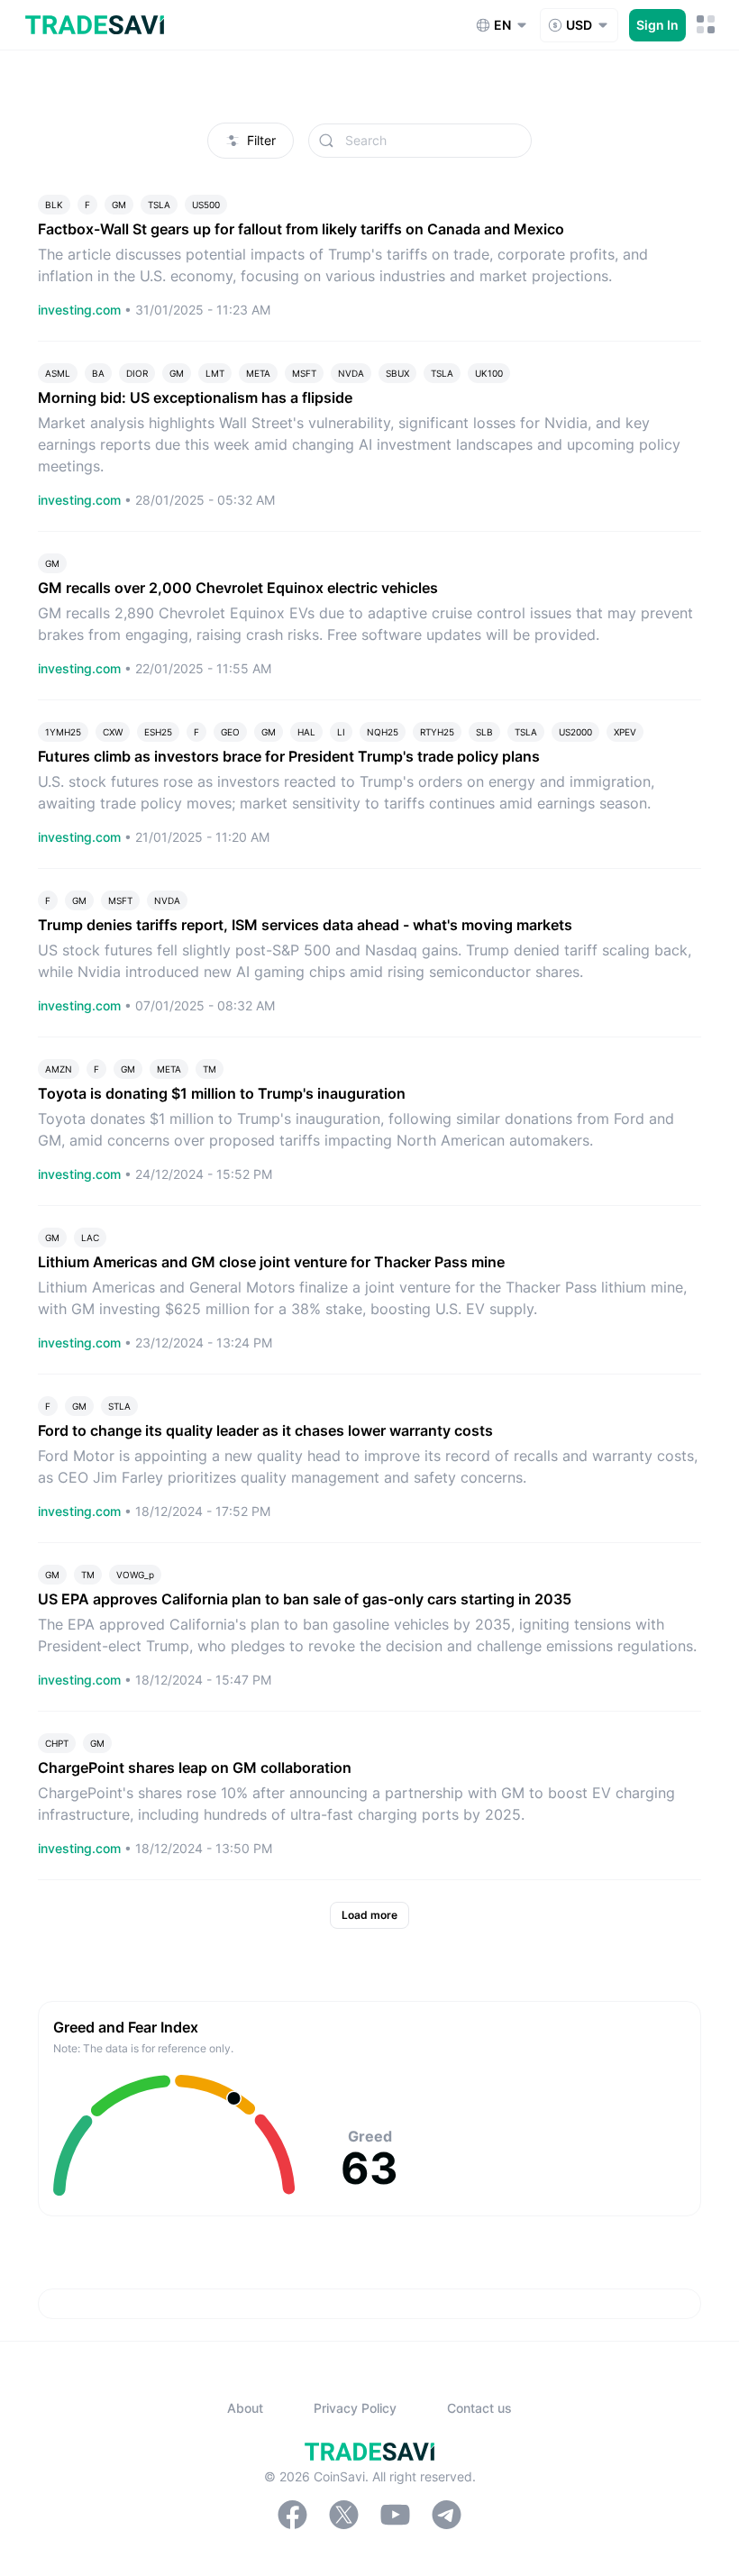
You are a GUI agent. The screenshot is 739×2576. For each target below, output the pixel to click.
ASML (58, 373)
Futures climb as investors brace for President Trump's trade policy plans (289, 756)
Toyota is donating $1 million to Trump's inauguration (222, 1093)
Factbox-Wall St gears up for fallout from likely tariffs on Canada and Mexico (301, 229)
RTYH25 (437, 732)
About (245, 2408)
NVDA (351, 373)
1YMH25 (63, 732)
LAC (90, 1238)
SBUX (397, 373)
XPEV (625, 732)
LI (341, 732)
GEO (230, 732)
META (258, 373)
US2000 (575, 732)
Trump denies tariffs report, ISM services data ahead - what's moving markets (305, 925)
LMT (215, 373)
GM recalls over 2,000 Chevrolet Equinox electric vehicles (238, 588)
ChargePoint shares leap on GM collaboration (195, 1768)
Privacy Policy (355, 2408)
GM (119, 205)
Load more (369, 1915)
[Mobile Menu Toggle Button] (706, 25)
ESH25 (158, 732)
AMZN (59, 1069)
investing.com (81, 310)
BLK (54, 205)
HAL (306, 732)
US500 (206, 205)
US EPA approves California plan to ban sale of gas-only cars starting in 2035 (305, 1599)
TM (210, 1069)
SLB (484, 732)
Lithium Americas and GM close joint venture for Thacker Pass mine (271, 1262)
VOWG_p (135, 1575)
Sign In (657, 25)
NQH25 (383, 732)
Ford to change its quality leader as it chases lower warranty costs (265, 1430)
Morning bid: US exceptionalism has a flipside (195, 397)
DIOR (137, 373)
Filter (261, 140)
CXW (113, 732)
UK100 (489, 373)
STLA (119, 1406)
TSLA (159, 205)
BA (98, 373)
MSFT (304, 373)
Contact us (479, 2408)
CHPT (57, 1743)
